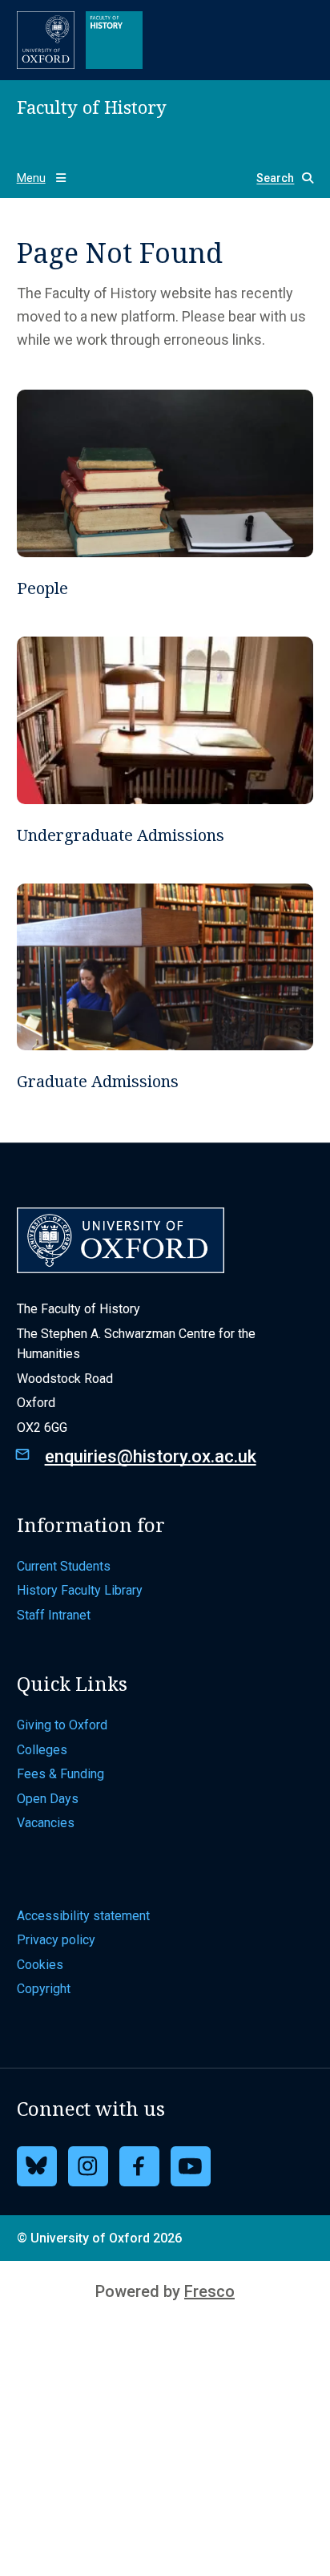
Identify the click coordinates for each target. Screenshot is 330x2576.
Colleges (42, 1750)
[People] (165, 494)
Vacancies (46, 1823)
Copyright (44, 1989)
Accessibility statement (83, 1916)
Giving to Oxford (62, 1725)
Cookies (40, 1965)
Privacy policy (56, 1940)
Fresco (209, 2291)
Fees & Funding (60, 1774)
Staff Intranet (54, 1615)
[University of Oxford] (46, 40)
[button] (278, 178)
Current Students (64, 1566)
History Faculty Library (80, 1590)
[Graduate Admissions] (165, 988)
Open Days (48, 1799)
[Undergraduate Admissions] (165, 741)
